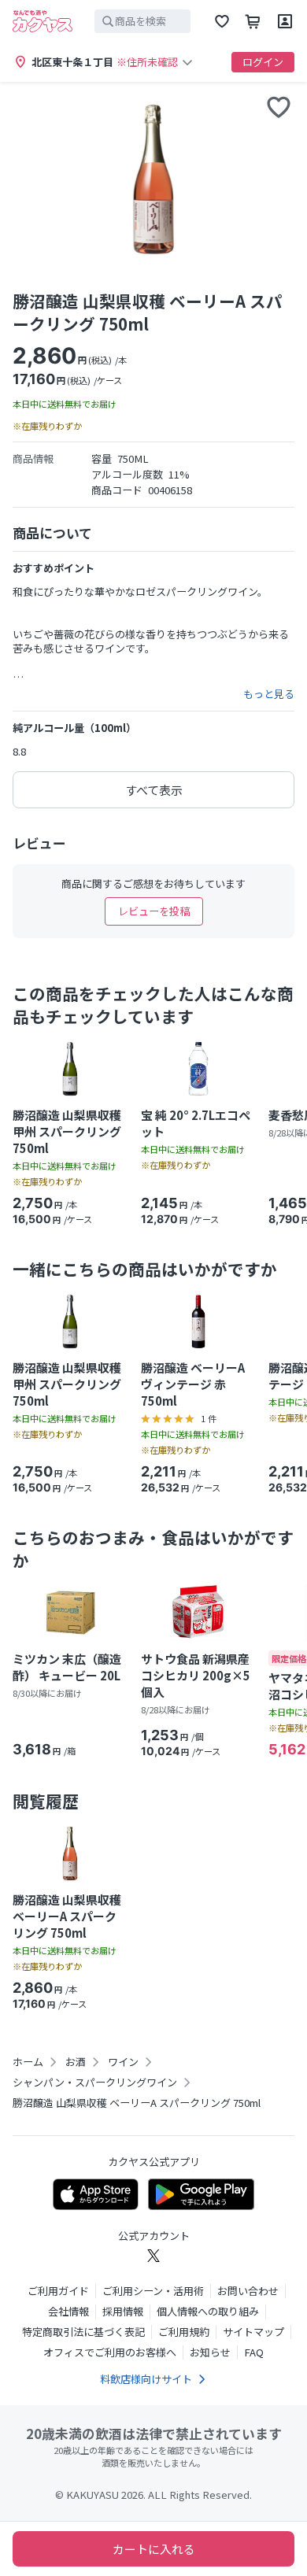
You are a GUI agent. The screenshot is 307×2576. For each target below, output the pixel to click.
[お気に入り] (222, 21)
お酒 (76, 2062)
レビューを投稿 (154, 911)
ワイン (123, 2062)
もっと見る (269, 694)
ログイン (263, 62)
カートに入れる (154, 2549)
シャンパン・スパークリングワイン (95, 2083)
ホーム (28, 2062)
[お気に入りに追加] (279, 107)
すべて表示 (154, 790)
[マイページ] (285, 21)
